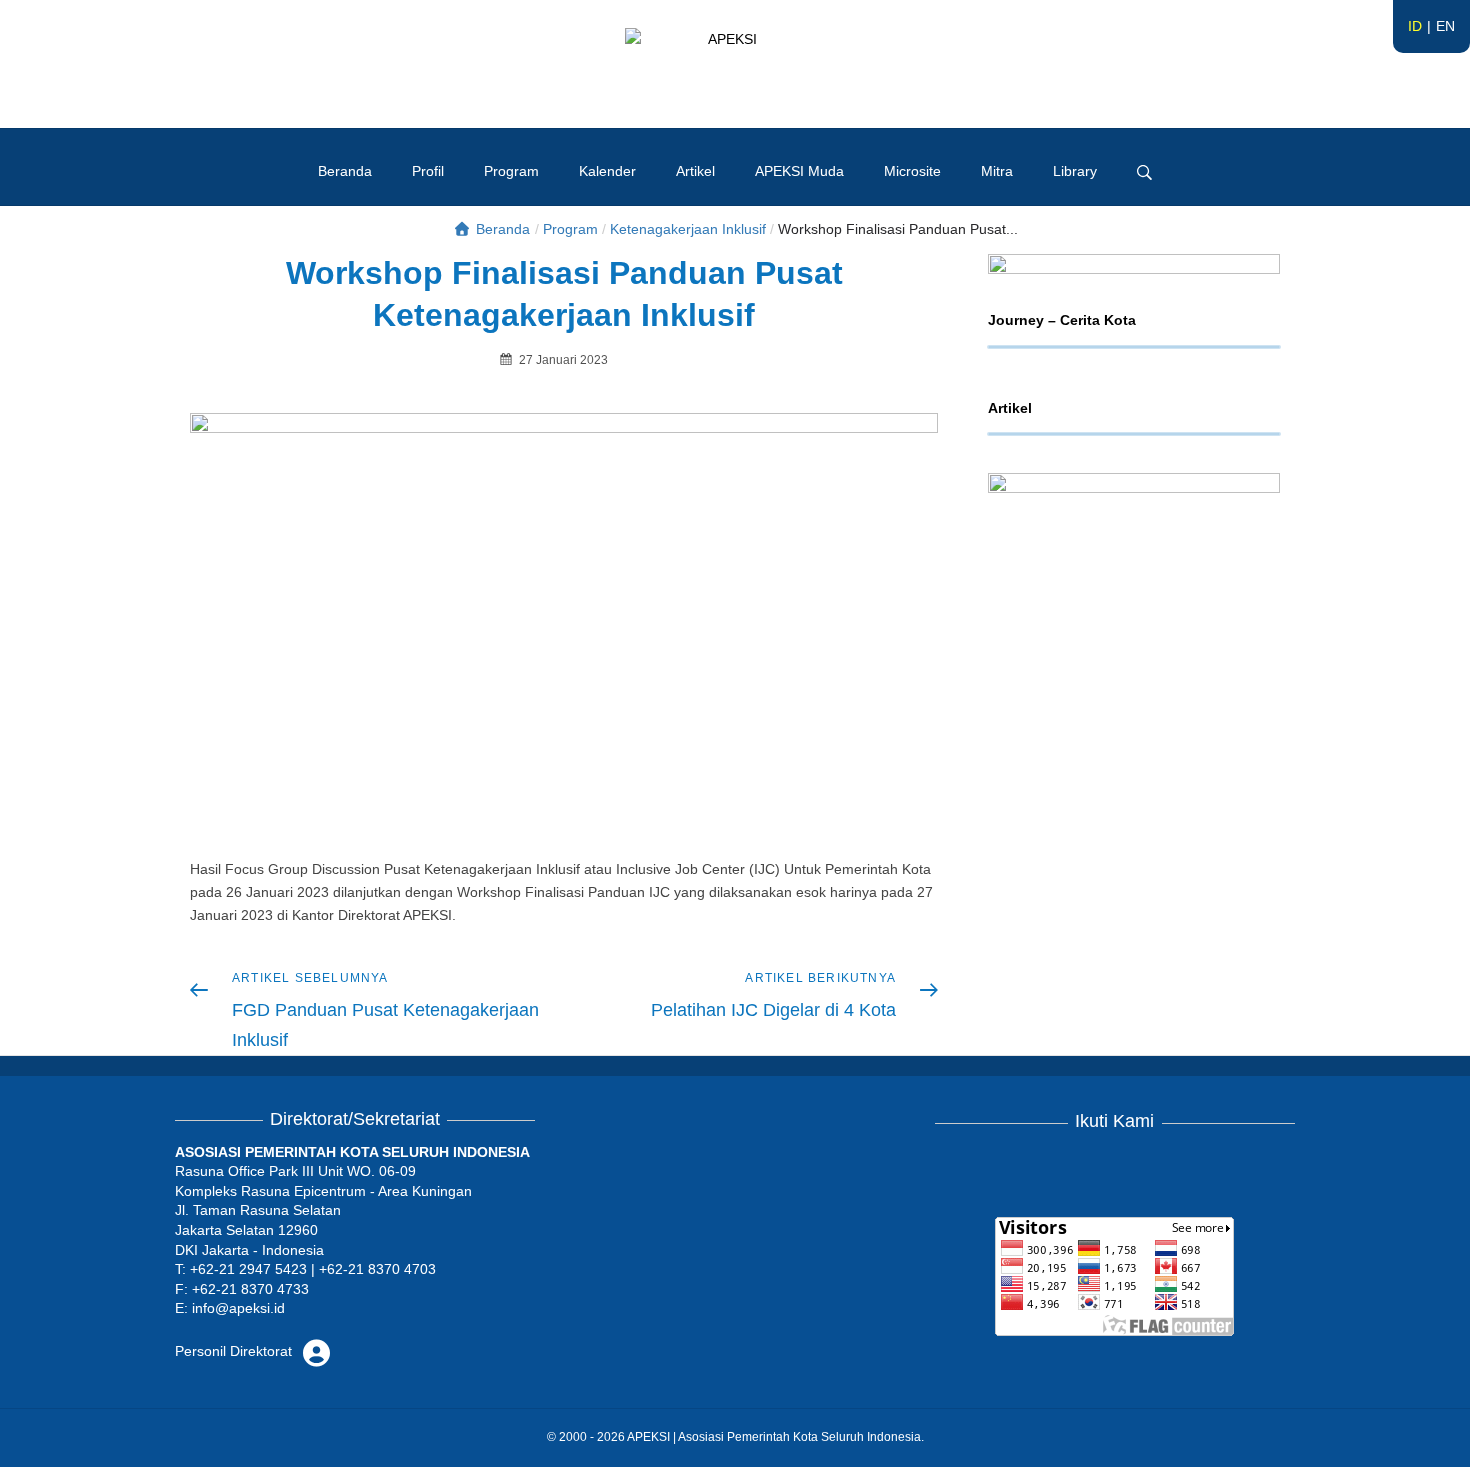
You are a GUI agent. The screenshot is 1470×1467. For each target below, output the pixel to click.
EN (1445, 26)
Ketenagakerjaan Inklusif (688, 229)
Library (1075, 171)
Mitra (997, 171)
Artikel (695, 171)
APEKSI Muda (799, 171)
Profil (428, 171)
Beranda (345, 171)
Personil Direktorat (235, 1351)
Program (511, 171)
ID (1415, 26)
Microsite (912, 171)
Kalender (607, 171)
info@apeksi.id (238, 1308)
